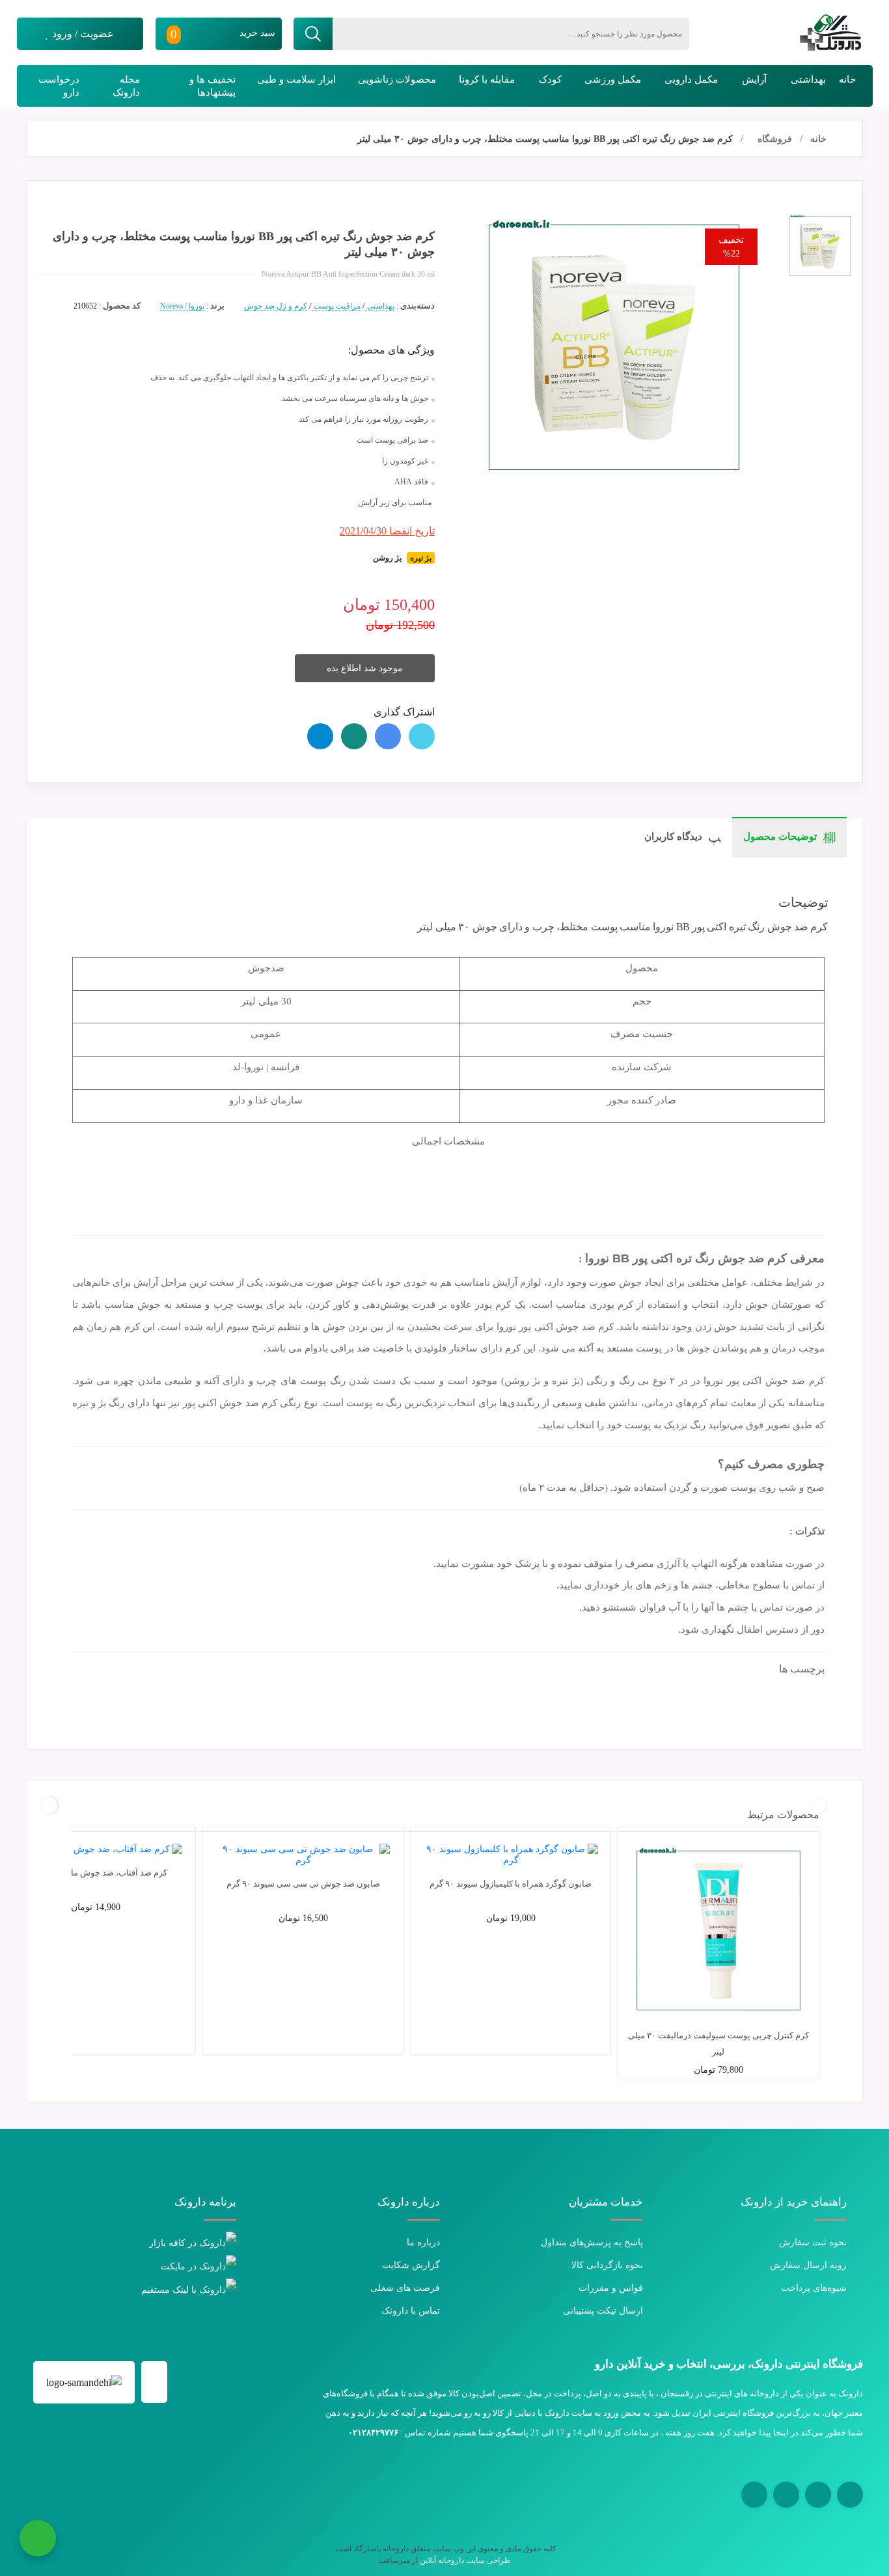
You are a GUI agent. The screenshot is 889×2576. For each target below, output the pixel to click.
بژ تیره (421, 558)
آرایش (754, 79)
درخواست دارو (59, 86)
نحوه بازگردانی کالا (607, 2265)
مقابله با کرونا (487, 79)
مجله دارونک (126, 86)
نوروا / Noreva (182, 306)
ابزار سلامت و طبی (296, 79)
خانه (847, 79)
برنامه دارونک (205, 2202)
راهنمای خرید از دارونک (794, 2202)
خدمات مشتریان (606, 2202)
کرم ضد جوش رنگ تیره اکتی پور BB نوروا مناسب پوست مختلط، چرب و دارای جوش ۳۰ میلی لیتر (545, 139)
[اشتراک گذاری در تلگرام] (320, 736)
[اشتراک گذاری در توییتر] (422, 736)
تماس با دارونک (411, 2311)
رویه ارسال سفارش (808, 2265)
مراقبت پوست (336, 306)
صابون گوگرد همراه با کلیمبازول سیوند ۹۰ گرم (511, 1884)
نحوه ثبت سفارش (813, 2242)
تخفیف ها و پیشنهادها (212, 86)
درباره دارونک (409, 2202)
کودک (550, 79)
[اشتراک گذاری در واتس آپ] (354, 736)
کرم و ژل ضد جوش (276, 306)
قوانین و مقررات (611, 2288)
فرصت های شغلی (405, 2288)
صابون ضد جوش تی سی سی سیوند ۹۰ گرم (303, 1884)
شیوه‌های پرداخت (814, 2288)
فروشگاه (775, 139)
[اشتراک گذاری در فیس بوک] (388, 736)
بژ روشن (387, 558)
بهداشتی (808, 79)
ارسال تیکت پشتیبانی (603, 2311)
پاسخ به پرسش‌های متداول (592, 2242)
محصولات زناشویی (397, 79)
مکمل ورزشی (613, 79)
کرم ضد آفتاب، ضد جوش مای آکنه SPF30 (96, 1873)
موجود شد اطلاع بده (365, 668)
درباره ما (423, 2242)
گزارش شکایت (411, 2265)
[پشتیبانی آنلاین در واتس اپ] (38, 2538)
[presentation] (818, 1805)
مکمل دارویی (691, 79)
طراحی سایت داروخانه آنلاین (465, 2560)
